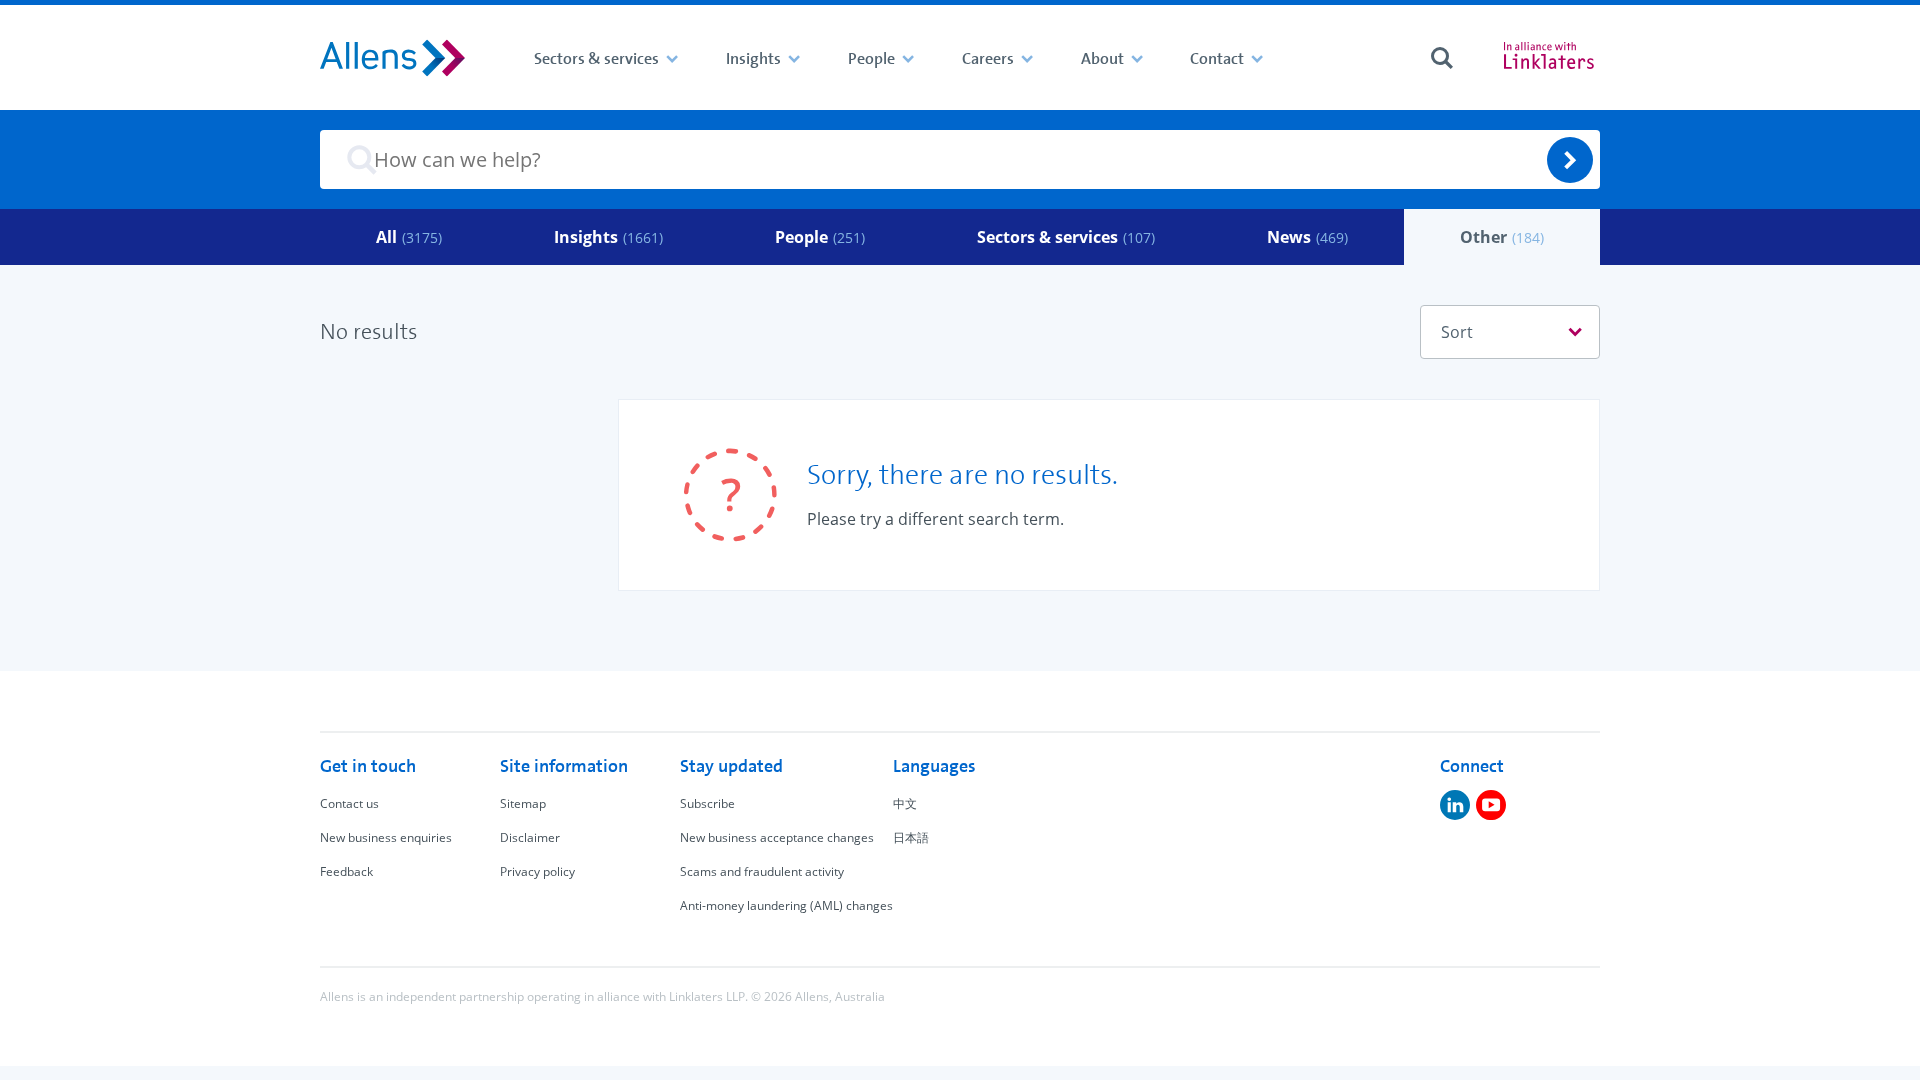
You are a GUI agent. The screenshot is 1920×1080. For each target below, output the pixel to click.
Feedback (346, 871)
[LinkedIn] (1455, 805)
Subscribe (707, 803)
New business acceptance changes (777, 837)
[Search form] (1442, 58)
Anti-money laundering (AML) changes (786, 905)
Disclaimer (530, 837)
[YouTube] (1491, 805)
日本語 (911, 837)
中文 (905, 803)
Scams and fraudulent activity (762, 871)
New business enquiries (386, 837)
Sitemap (523, 803)
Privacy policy (537, 871)
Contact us (349, 803)
